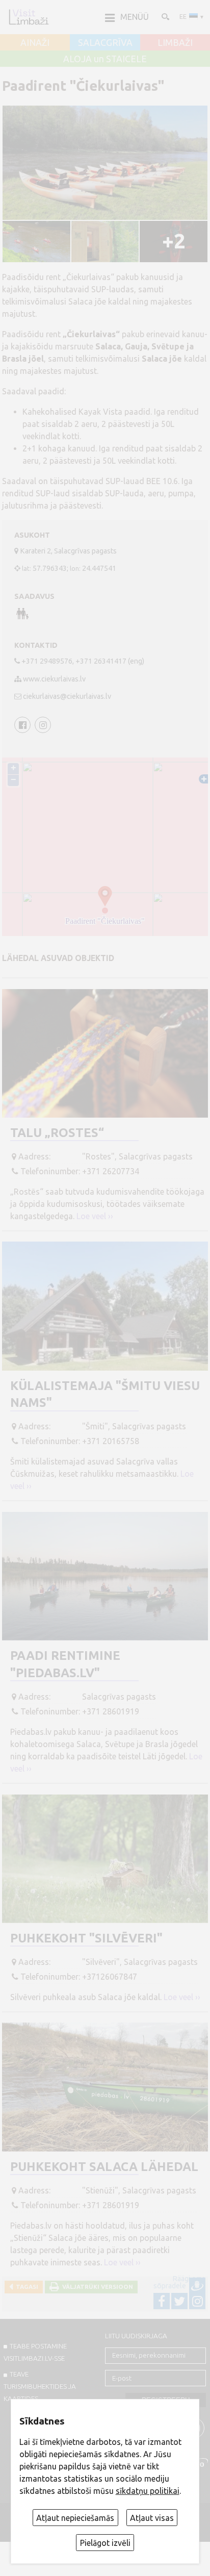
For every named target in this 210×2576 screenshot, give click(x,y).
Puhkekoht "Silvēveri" (86, 1938)
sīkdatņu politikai (148, 2491)
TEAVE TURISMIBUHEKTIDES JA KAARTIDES (40, 2386)
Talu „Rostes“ (57, 1133)
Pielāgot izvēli (105, 2543)
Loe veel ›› (95, 1216)
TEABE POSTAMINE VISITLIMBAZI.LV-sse (35, 2352)
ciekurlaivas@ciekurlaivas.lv (67, 696)
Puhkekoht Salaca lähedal (104, 2167)
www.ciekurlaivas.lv (54, 679)
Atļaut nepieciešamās (75, 2518)
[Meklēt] (165, 16)
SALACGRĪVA (105, 43)
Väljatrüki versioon (96, 2287)
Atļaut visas (152, 2518)
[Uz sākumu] (29, 17)
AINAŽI (35, 43)
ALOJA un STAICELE (105, 59)
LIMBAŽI (175, 43)
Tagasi (25, 2287)
